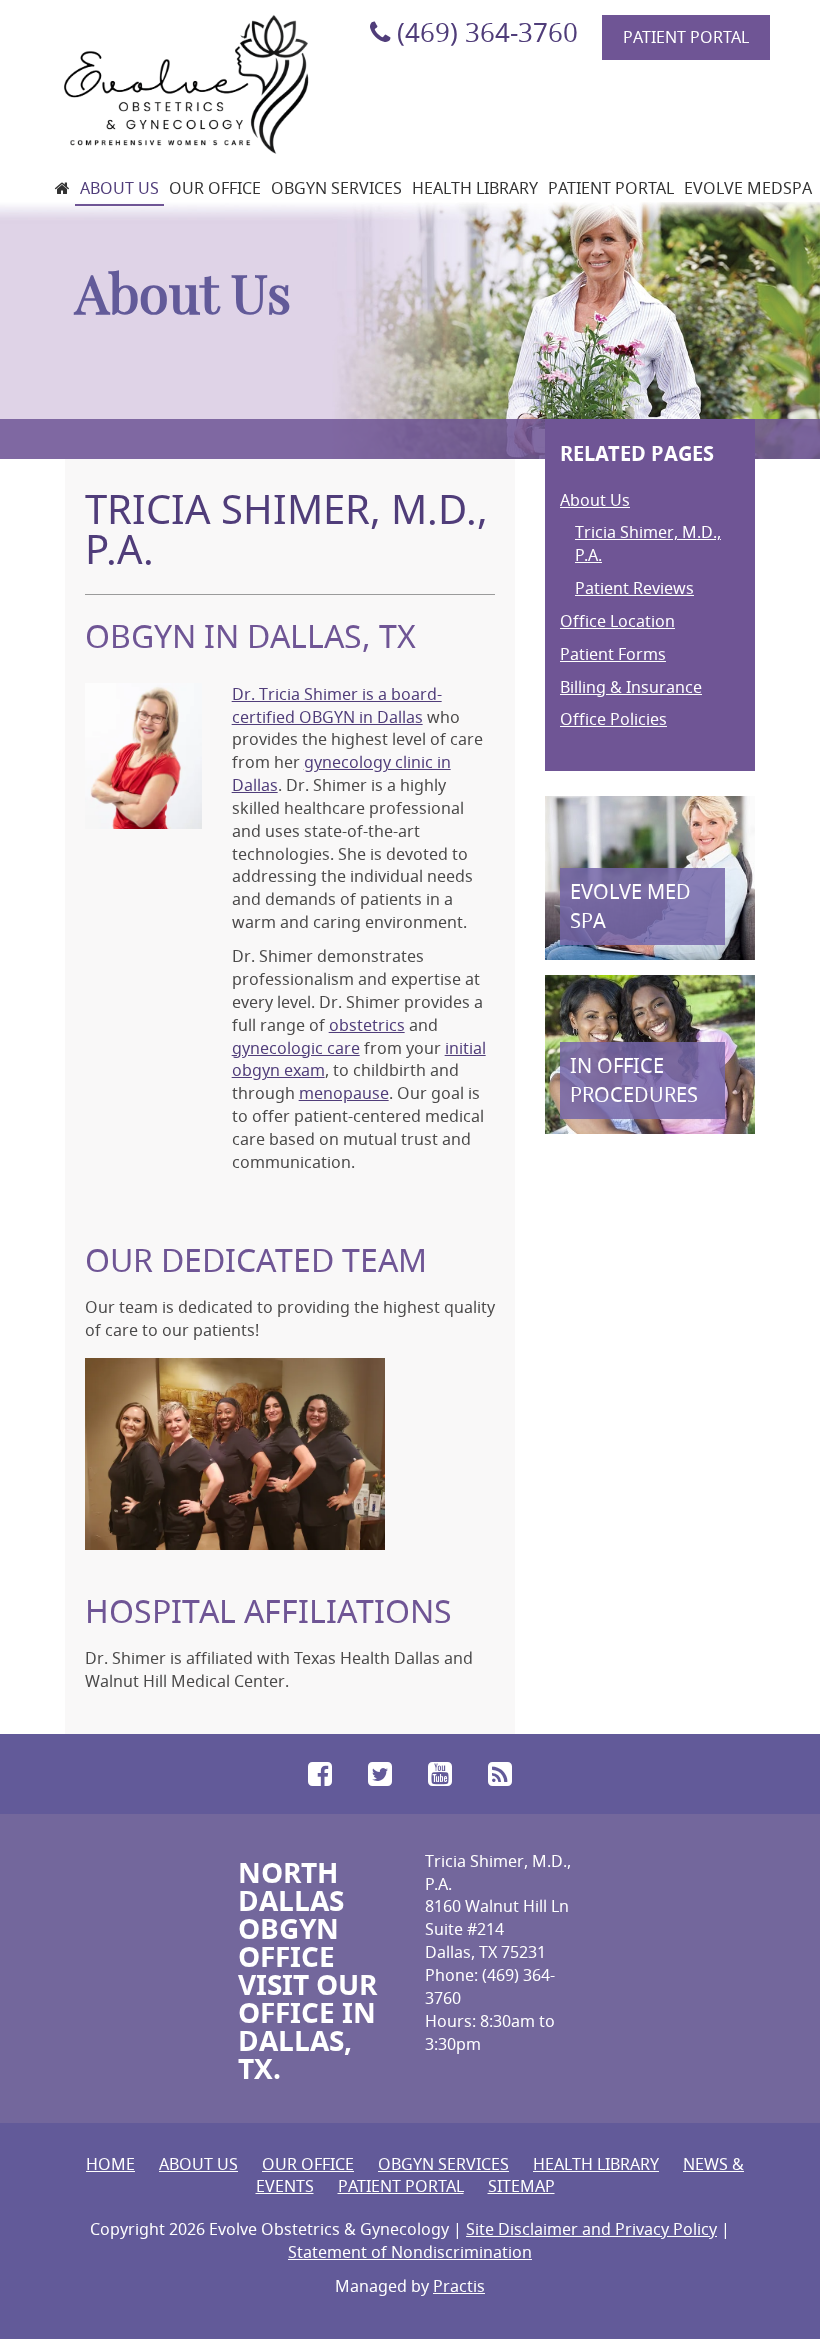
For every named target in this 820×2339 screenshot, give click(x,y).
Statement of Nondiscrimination (410, 2252)
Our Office (215, 188)
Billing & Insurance (631, 687)
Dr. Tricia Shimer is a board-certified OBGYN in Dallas (337, 705)
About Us (119, 188)
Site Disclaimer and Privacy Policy (591, 2229)
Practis (459, 2286)
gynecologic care (296, 1048)
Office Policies (613, 719)
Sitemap (521, 2186)
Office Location (617, 621)
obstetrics (367, 1025)
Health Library (475, 188)
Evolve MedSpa (748, 188)
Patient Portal (686, 37)
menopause (344, 1093)
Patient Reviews (634, 588)
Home (110, 2164)
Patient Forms (613, 654)
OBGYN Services (336, 188)
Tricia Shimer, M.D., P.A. (648, 543)
